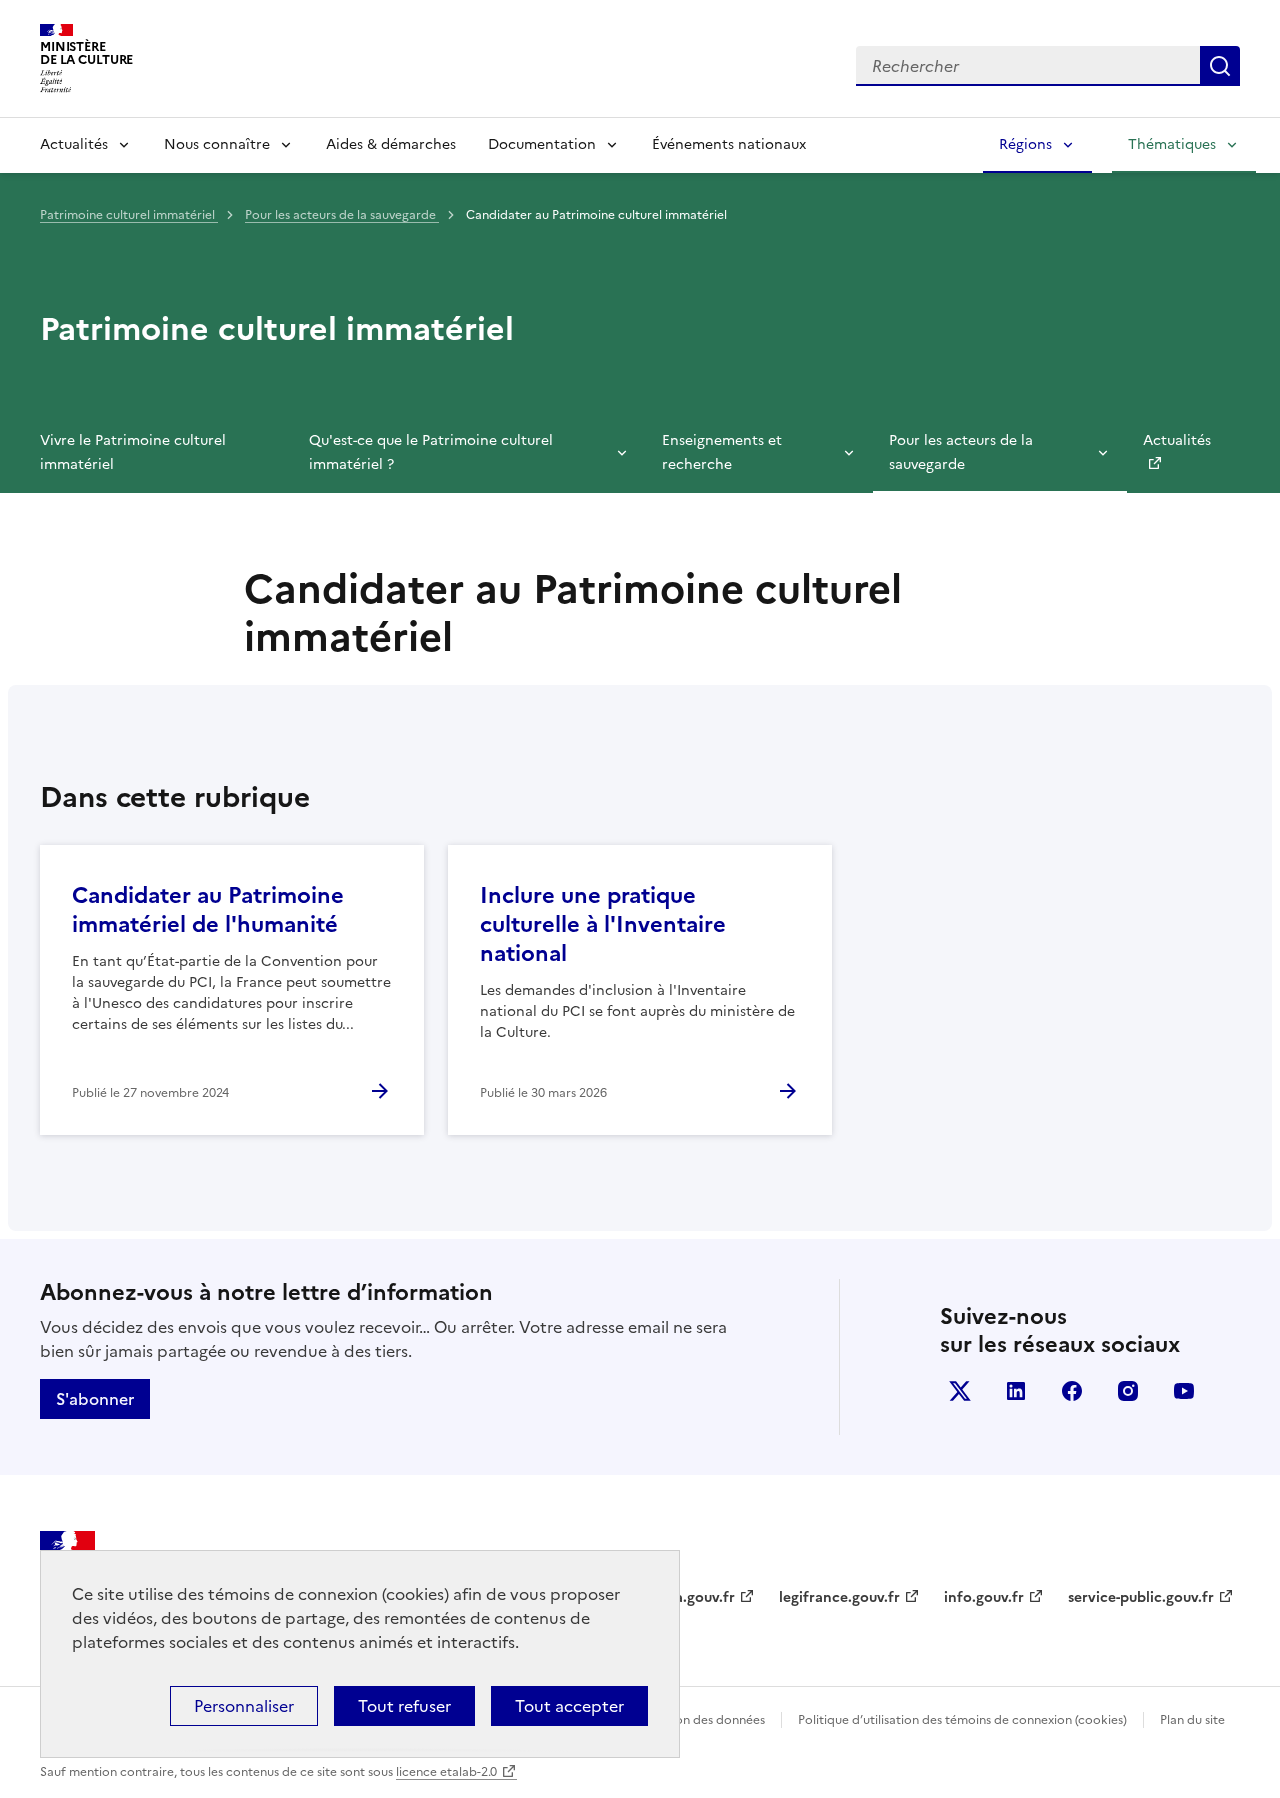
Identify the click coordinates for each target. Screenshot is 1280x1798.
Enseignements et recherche (722, 452)
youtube (1184, 1391)
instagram (1128, 1391)
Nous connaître (217, 144)
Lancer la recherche (1220, 66)
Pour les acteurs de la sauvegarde (342, 215)
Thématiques (1172, 144)
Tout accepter (569, 1706)
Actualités (74, 144)
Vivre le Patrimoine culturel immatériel (133, 452)
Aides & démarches (391, 144)
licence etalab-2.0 (446, 1772)
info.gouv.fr (984, 1597)
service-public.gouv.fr (1141, 1597)
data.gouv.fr (693, 1597)
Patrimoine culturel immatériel (129, 215)
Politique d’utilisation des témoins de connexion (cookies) (962, 1720)
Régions (1025, 144)
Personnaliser (244, 1706)
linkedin (1016, 1391)
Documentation (542, 144)
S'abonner (95, 1399)
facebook (1072, 1391)
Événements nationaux (729, 144)
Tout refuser (404, 1706)
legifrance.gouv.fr (839, 1597)
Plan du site (1192, 1720)
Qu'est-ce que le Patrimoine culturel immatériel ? (431, 452)
